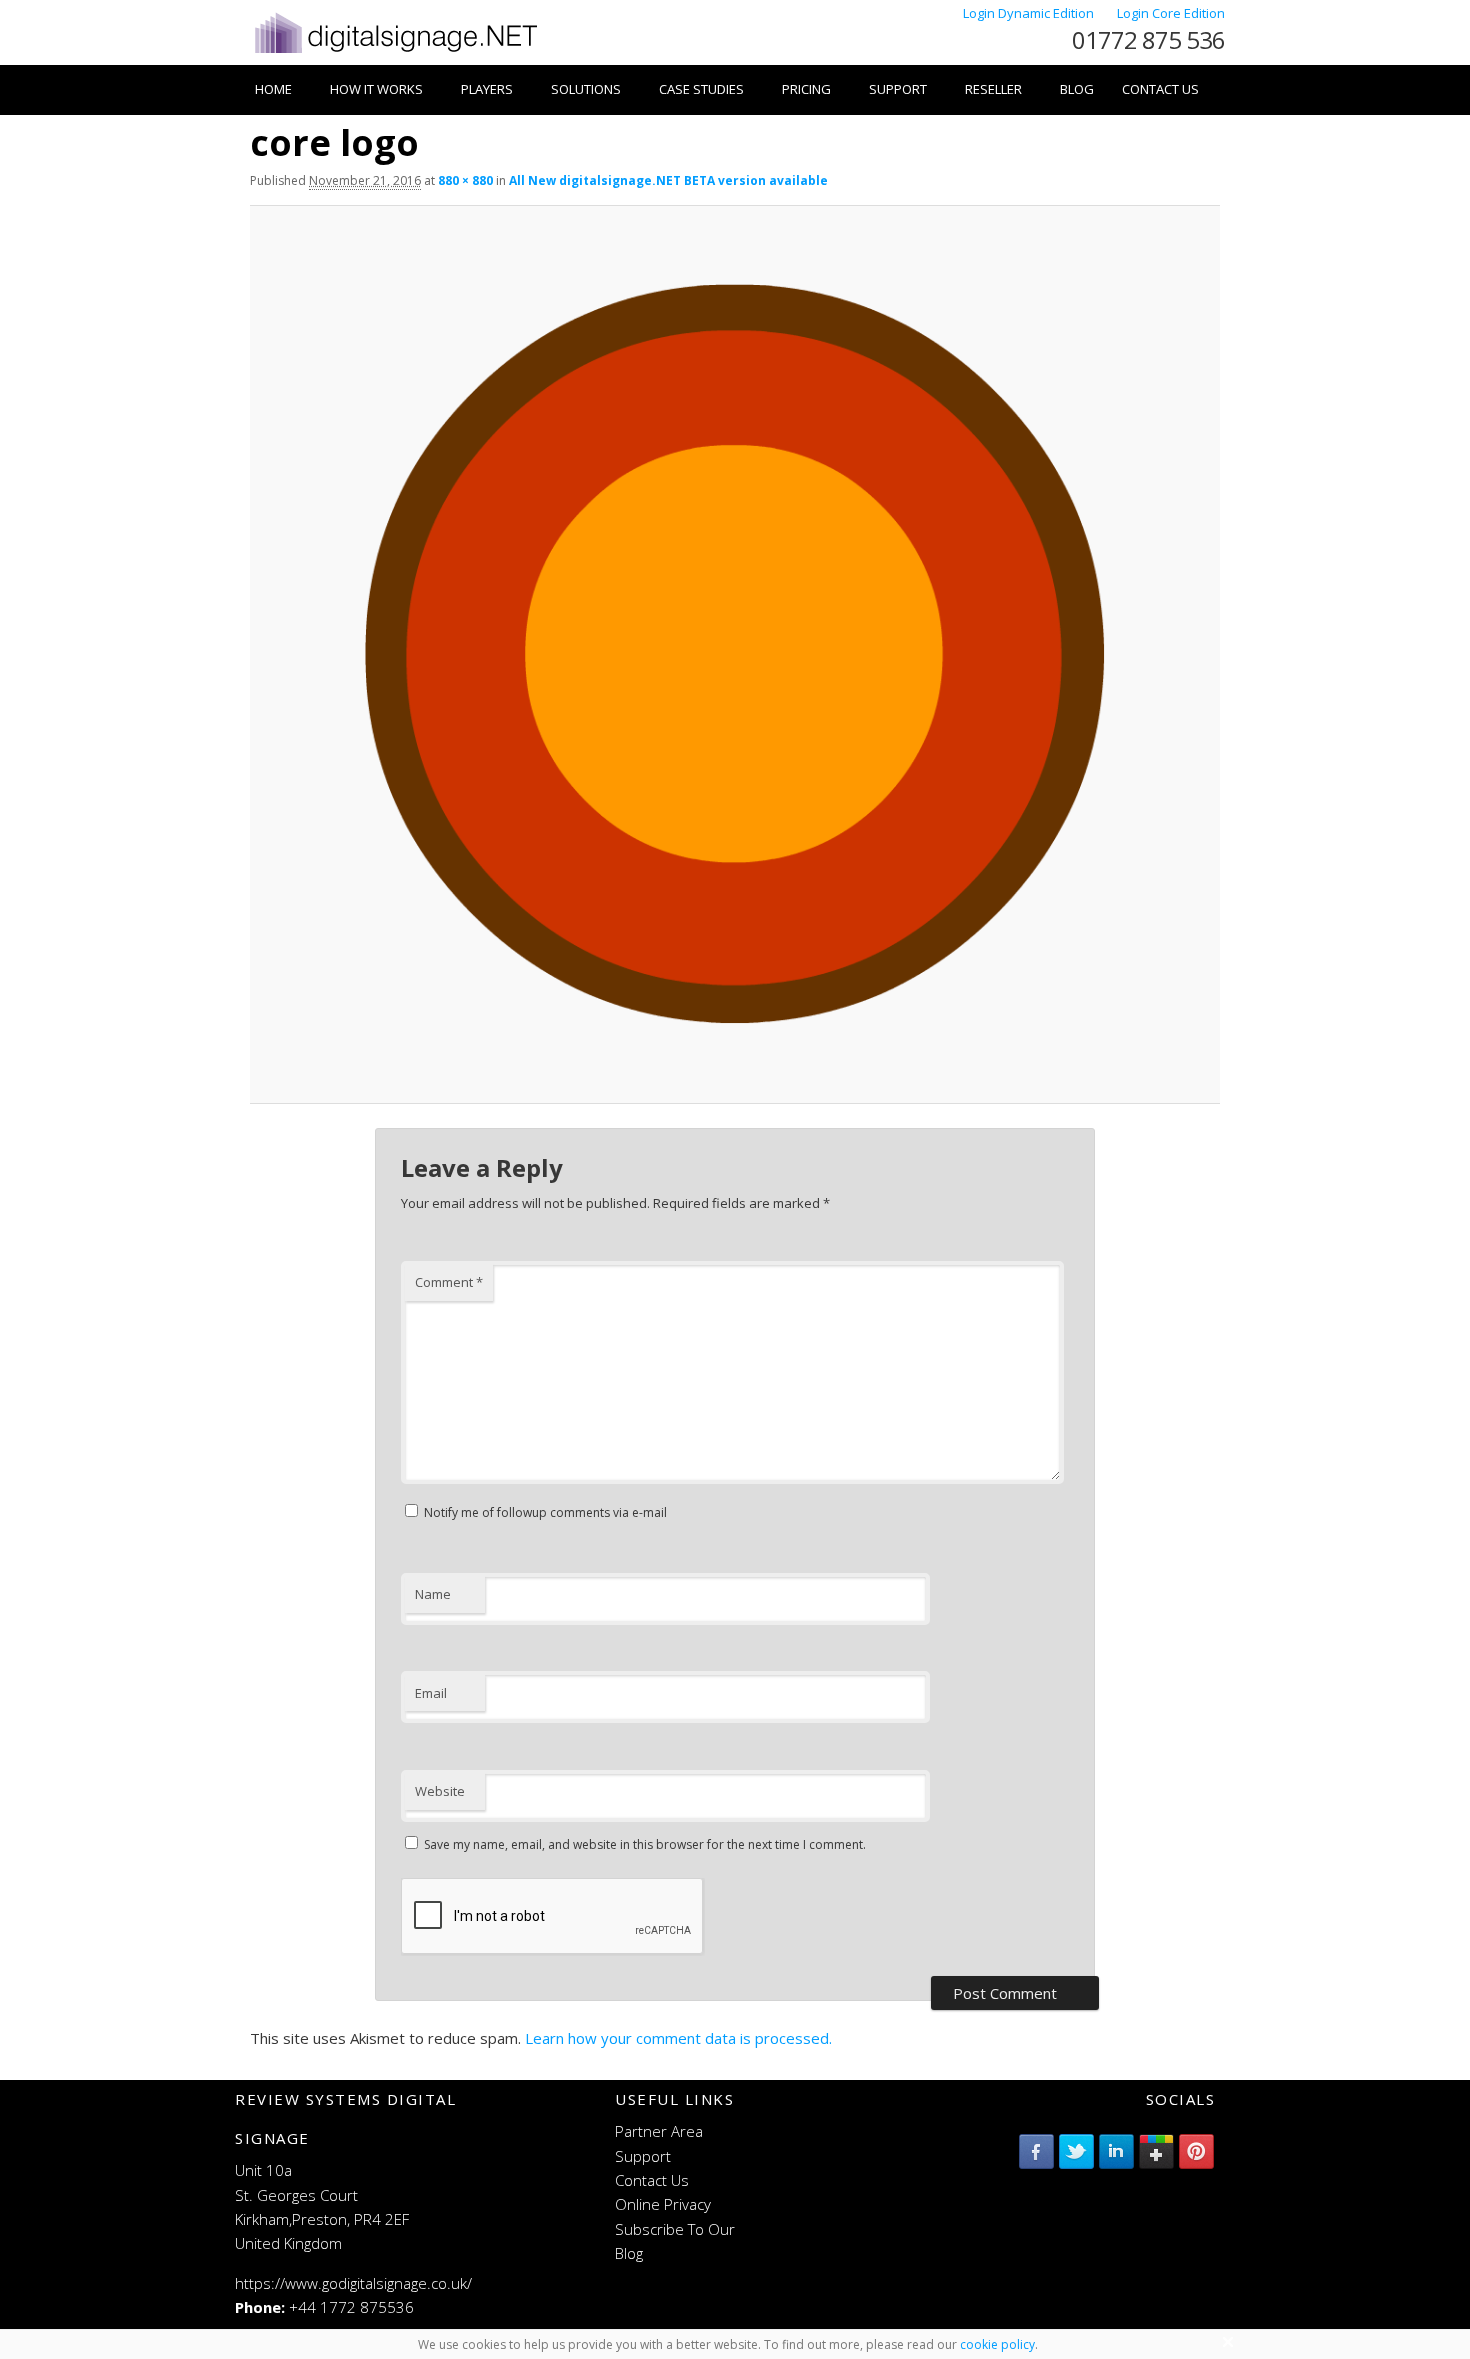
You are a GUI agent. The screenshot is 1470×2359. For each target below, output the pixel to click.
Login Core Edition (1171, 13)
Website (440, 1791)
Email (431, 1693)
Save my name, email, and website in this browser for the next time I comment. (645, 1844)
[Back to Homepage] (394, 53)
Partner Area (659, 2131)
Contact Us (1160, 89)
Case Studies (701, 89)
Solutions (586, 89)
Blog (1077, 89)
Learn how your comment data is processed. (678, 2038)
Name (433, 1594)
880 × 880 (465, 180)
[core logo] (735, 654)
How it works (376, 89)
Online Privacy (663, 2204)
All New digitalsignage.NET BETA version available (668, 180)
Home (273, 89)
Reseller (993, 89)
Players (487, 89)
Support (898, 89)
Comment (449, 1282)
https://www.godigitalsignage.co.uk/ (353, 2283)
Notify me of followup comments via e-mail (545, 1512)
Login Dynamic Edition (1030, 13)
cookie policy (997, 2344)
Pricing (806, 89)
